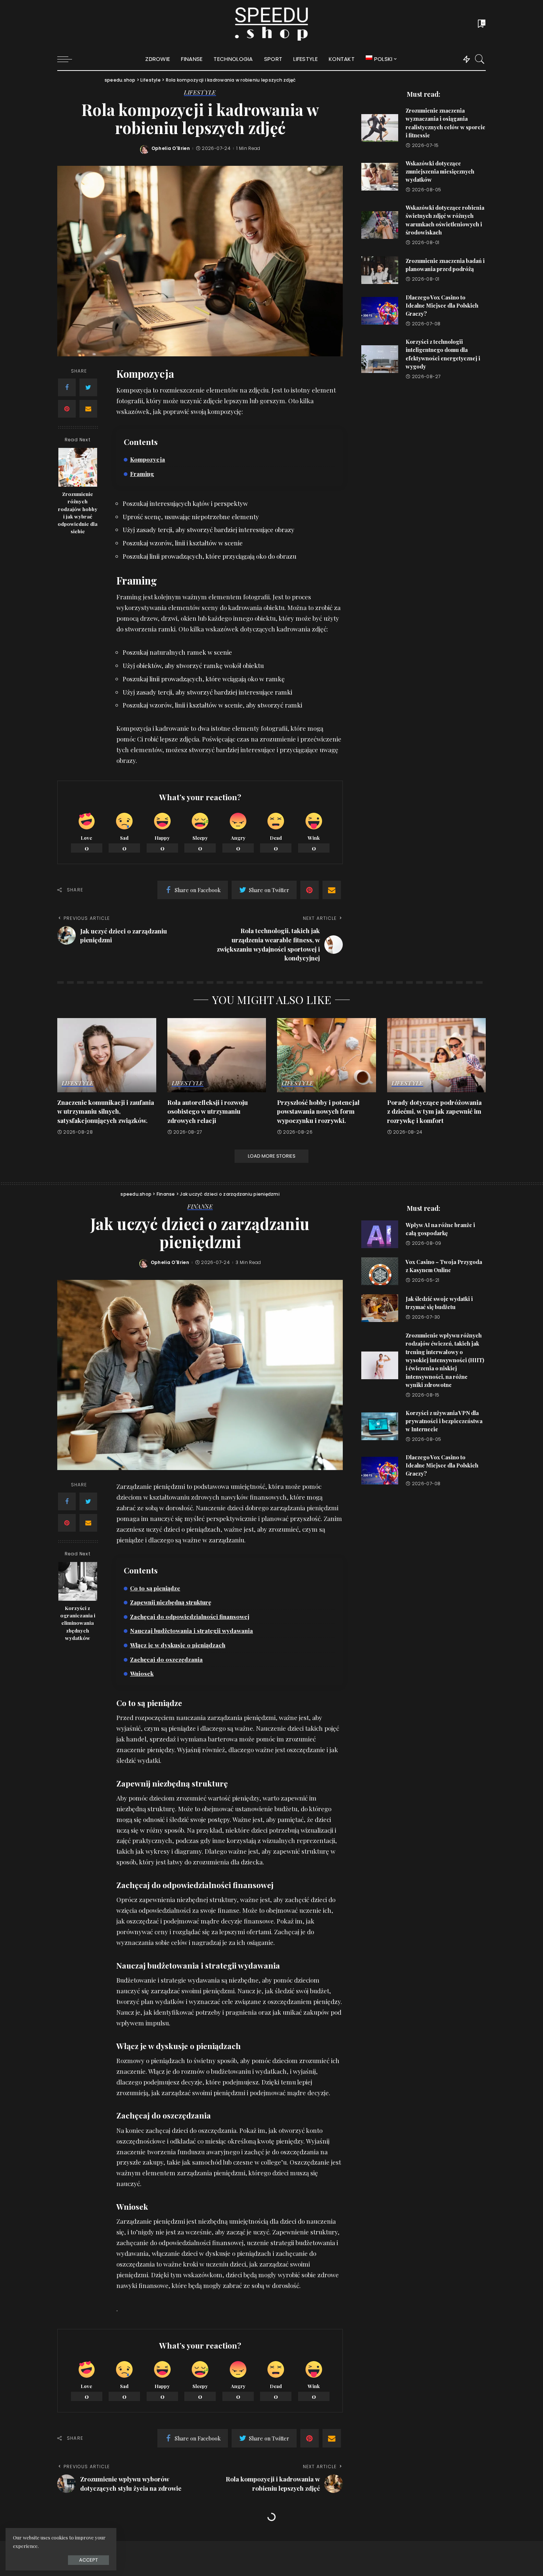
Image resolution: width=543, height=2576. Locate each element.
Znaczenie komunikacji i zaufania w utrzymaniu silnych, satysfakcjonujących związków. (106, 1111)
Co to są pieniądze (155, 1588)
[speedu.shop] (271, 24)
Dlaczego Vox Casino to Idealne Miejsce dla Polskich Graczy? (442, 306)
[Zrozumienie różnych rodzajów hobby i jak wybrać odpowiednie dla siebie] (78, 467)
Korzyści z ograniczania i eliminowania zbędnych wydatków (78, 1623)
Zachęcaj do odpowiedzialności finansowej (190, 1616)
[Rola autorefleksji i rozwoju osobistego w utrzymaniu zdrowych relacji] (217, 1055)
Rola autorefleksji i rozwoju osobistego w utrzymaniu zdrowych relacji (208, 1111)
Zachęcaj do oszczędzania (166, 1659)
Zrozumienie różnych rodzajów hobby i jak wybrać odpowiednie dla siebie (78, 512)
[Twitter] (88, 387)
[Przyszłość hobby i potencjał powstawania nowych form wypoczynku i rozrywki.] (327, 1055)
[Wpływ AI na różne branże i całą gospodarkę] (380, 1234)
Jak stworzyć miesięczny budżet (445, 2559)
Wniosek (142, 1673)
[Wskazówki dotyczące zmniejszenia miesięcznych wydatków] (380, 177)
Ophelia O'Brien (171, 148)
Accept (88, 2560)
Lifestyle (200, 93)
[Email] (88, 409)
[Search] (480, 59)
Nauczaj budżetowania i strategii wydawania (192, 1630)
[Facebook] (67, 387)
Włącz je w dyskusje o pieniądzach (178, 1645)
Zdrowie (200, 2537)
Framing (142, 474)
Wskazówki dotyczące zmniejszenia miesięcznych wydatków (440, 172)
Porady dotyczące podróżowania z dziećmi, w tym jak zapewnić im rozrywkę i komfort (434, 1111)
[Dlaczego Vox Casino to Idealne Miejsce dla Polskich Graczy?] (380, 311)
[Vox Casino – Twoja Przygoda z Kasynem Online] (380, 1271)
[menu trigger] (68, 59)
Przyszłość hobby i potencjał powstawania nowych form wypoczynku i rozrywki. (318, 1111)
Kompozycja (148, 459)
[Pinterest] (67, 409)
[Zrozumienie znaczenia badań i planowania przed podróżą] (380, 270)
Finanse (200, 1207)
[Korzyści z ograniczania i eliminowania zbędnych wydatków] (78, 1581)
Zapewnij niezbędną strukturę (171, 1602)
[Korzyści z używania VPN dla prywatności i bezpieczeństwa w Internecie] (380, 1426)
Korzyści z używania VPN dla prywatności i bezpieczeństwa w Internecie (444, 1421)
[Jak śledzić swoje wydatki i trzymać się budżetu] (380, 1308)
